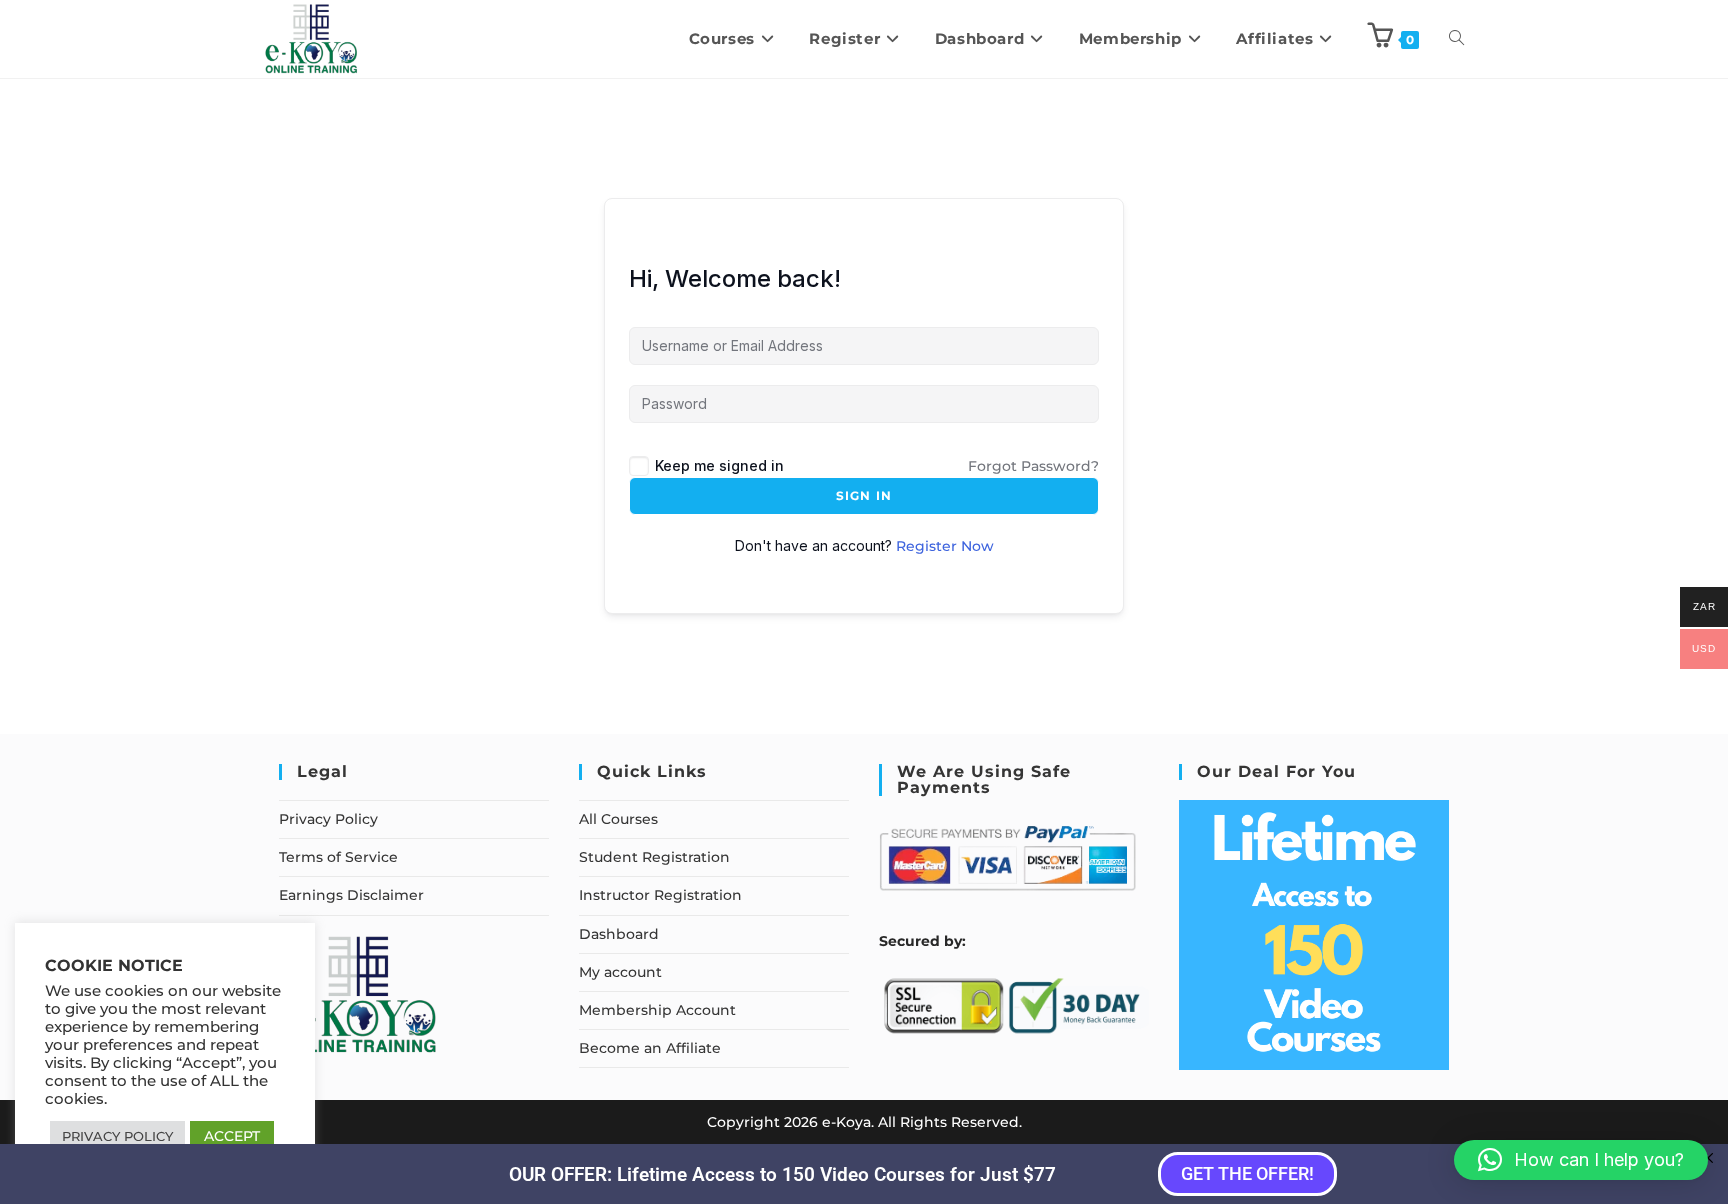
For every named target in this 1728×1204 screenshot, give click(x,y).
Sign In (864, 495)
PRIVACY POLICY (117, 1136)
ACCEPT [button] (232, 1136)
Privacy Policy (328, 819)
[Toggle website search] (1456, 39)
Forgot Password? (1033, 466)
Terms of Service (338, 857)
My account (620, 972)
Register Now (945, 546)
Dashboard (619, 934)
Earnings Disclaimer (351, 895)
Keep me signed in (719, 465)
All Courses (618, 819)
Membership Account (657, 1010)
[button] (1581, 1160)
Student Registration (654, 857)
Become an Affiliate (650, 1048)
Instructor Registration (660, 895)
